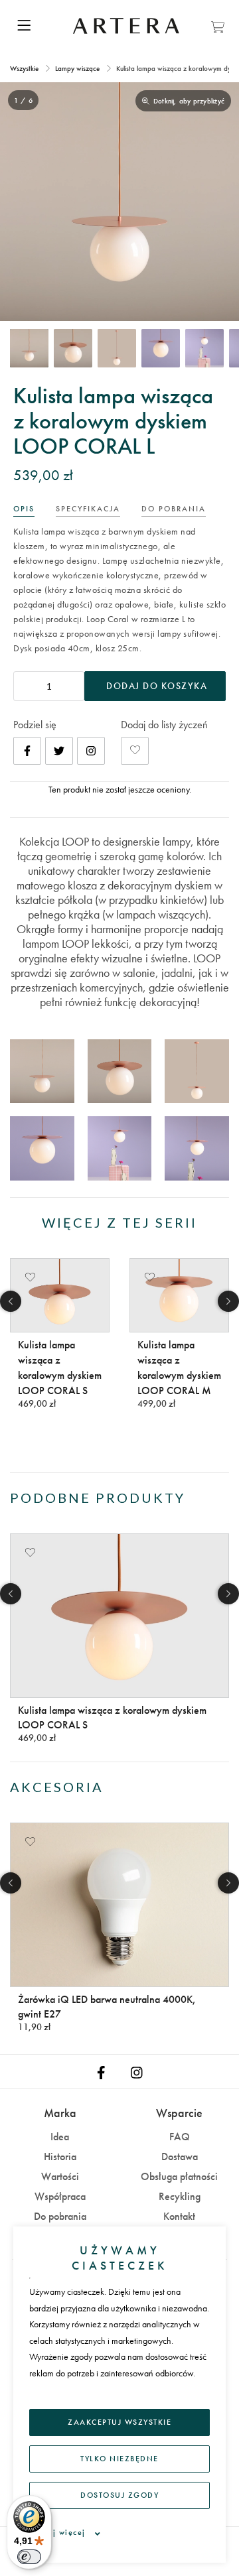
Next (228, 1301)
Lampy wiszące (77, 68)
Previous (11, 1301)
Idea (60, 2137)
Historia (60, 2157)
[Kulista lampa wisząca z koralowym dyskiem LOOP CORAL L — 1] (29, 348)
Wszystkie (25, 68)
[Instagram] (91, 751)
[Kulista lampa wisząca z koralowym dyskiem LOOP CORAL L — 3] (117, 348)
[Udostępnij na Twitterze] (59, 751)
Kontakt (179, 2216)
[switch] (29, 2557)
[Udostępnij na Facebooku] (27, 751)
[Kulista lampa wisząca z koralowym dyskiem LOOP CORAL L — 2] (73, 348)
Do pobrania (60, 2216)
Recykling (180, 2196)
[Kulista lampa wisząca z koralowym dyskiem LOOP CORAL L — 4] (161, 348)
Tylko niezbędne (119, 2459)
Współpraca (60, 2196)
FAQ (180, 2137)
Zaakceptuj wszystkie (119, 2422)
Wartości (60, 2176)
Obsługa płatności (179, 2176)
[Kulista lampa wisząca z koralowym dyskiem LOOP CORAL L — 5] (204, 348)
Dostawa (180, 2157)
